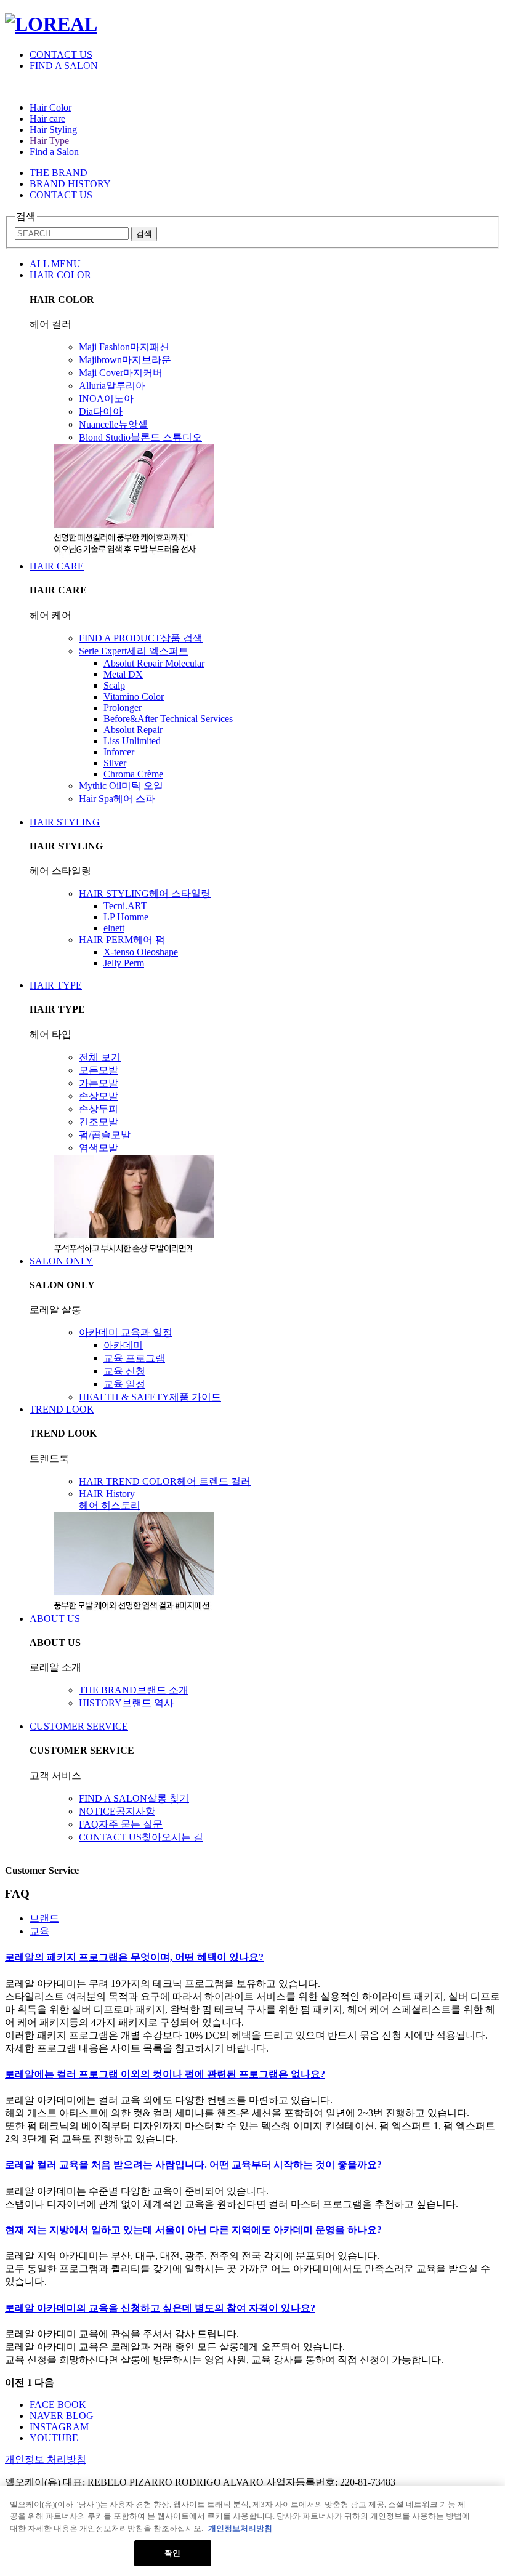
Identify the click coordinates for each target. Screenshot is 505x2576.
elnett (114, 928)
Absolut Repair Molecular (154, 663)
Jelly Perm (124, 963)
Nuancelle (113, 424)
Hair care (47, 118)
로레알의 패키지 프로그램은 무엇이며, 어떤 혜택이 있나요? (134, 1957)
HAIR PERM (122, 940)
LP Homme (126, 917)
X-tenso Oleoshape (141, 952)
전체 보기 (100, 1057)
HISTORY (126, 1703)
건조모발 (99, 1122)
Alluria (112, 386)
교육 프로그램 (134, 1358)
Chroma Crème (133, 774)
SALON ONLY (61, 1261)
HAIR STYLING (65, 822)
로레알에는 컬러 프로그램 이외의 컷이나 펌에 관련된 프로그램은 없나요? (165, 2074)
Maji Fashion (124, 347)
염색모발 (99, 1148)
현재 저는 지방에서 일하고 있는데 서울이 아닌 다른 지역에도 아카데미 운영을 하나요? (193, 2230)
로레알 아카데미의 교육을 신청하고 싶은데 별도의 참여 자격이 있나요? (160, 2308)
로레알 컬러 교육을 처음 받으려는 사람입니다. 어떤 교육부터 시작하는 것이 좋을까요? (193, 2165)
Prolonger (123, 708)
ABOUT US (55, 1619)
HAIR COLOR (60, 275)
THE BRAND (59, 173)
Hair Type (49, 141)
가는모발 (99, 1083)
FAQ (121, 1824)
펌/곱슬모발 (105, 1135)
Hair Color (50, 107)
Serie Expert (134, 651)
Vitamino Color (134, 696)
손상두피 (99, 1109)
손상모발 (99, 1096)
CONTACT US (61, 54)
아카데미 (123, 1345)
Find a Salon (54, 152)
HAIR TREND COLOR (165, 1481)
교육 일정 (124, 1384)
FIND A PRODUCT (141, 638)
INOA (106, 399)
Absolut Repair (133, 730)
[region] (252, 2531)
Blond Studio (140, 437)
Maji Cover (121, 373)
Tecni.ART (125, 906)
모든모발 (99, 1070)
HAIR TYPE (56, 985)
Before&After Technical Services (168, 719)
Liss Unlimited (132, 741)
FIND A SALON (64, 66)
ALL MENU (55, 264)
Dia (101, 411)
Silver (115, 763)
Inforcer (119, 752)
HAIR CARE (57, 566)
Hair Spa (117, 799)
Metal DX (123, 674)
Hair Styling (53, 130)
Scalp (114, 685)
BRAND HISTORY (70, 184)
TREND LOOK (62, 1409)
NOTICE (117, 1811)
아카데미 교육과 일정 (126, 1332)
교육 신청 (124, 1371)
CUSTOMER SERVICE (79, 1726)
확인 (172, 2553)
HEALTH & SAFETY (150, 1397)
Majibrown (125, 360)
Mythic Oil (121, 786)
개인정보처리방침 (240, 2528)
